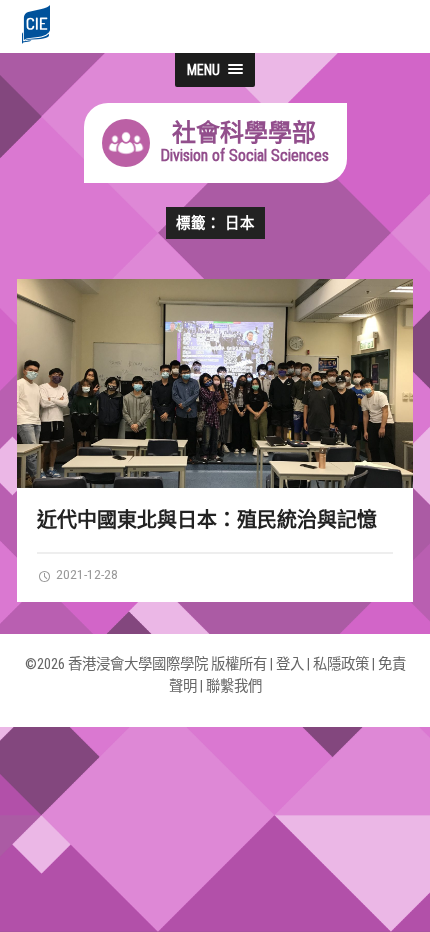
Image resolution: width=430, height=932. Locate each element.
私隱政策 (341, 664)
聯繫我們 (234, 686)
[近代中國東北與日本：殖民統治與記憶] (215, 383)
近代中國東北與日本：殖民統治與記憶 (207, 520)
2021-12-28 (85, 574)
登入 (290, 664)
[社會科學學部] (215, 177)
